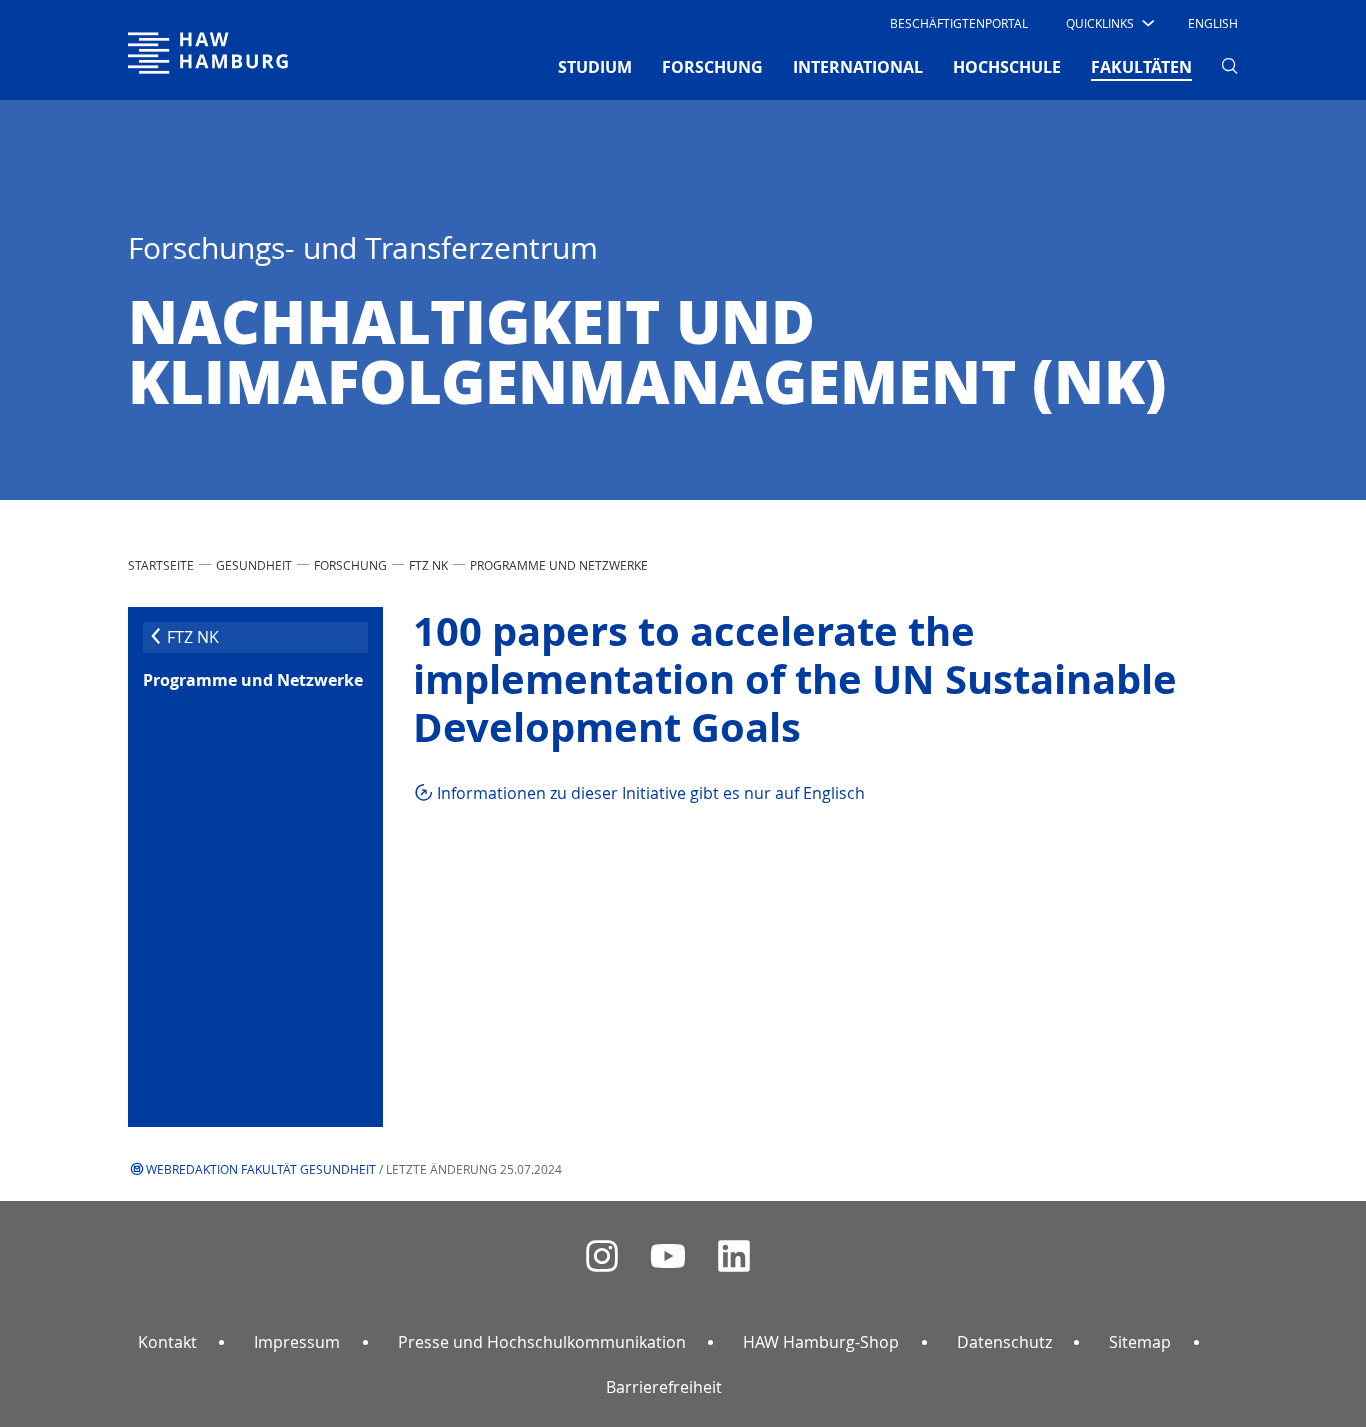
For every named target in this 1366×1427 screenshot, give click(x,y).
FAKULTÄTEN (1141, 66)
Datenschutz (1004, 1342)
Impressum (297, 1342)
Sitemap (1140, 1342)
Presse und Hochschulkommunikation (542, 1342)
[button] (1108, 23)
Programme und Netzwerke (559, 565)
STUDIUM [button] (595, 67)
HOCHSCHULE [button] (1007, 67)
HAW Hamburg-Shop (821, 1342)
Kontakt (167, 1342)
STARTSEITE (161, 565)
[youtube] (668, 1256)
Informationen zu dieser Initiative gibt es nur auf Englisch (651, 793)
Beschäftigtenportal (959, 23)
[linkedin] (734, 1256)
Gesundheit (254, 565)
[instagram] (602, 1256)
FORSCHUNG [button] (712, 67)
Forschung (350, 565)
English (1213, 23)
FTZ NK (428, 565)
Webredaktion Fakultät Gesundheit (261, 1169)
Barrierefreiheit (664, 1387)
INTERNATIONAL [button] (858, 67)
